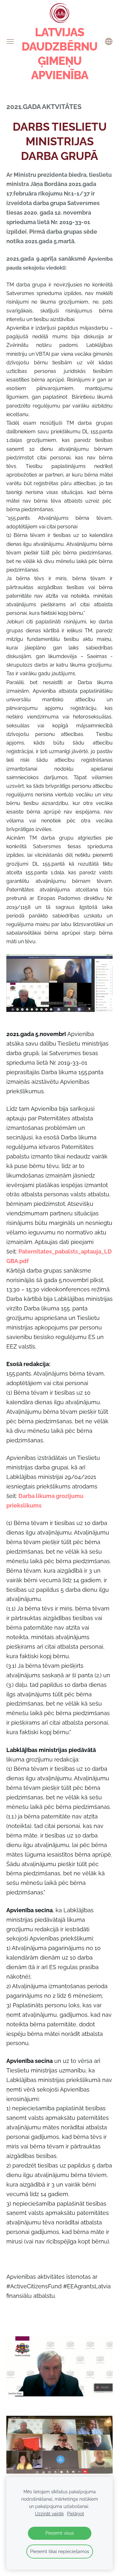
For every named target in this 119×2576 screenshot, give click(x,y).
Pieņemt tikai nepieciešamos (60, 2551)
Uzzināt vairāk (49, 2514)
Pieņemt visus (60, 2533)
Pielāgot (76, 2514)
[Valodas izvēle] (109, 41)
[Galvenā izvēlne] (10, 41)
